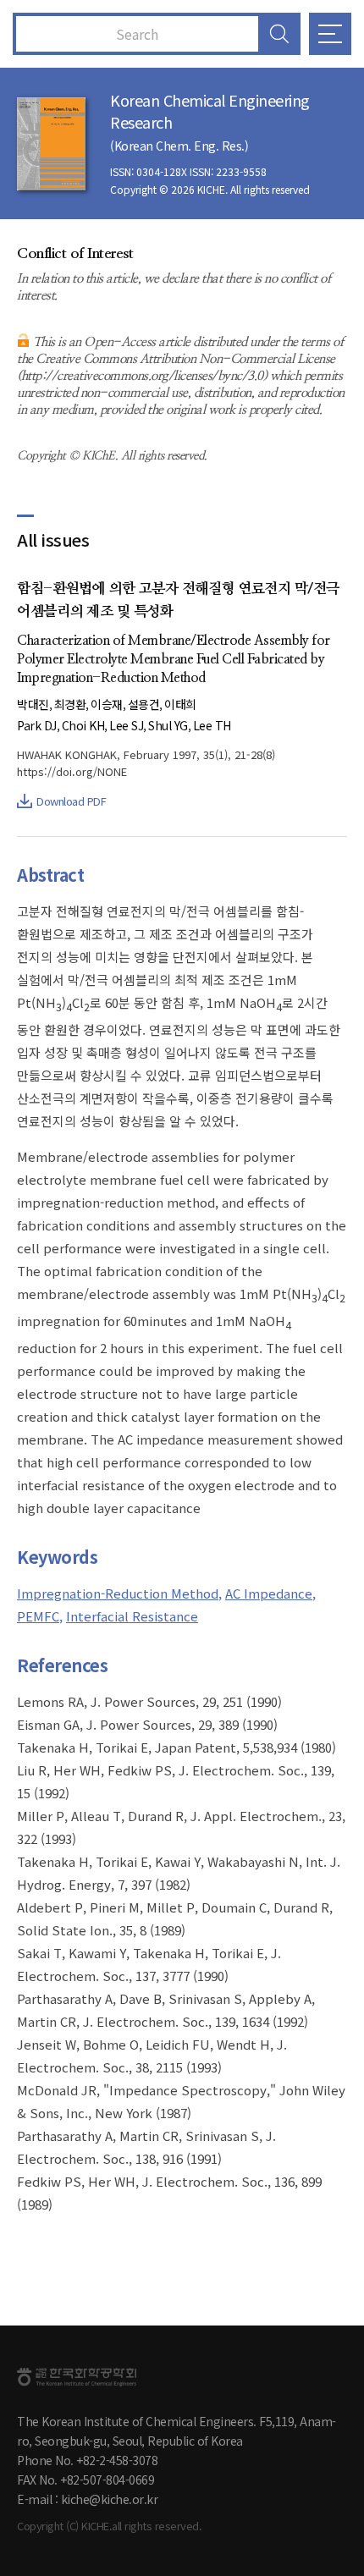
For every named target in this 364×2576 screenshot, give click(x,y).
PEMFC (38, 1616)
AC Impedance (269, 1593)
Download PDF (71, 801)
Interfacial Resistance (132, 1616)
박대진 (33, 704)
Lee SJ (126, 725)
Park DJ (37, 725)
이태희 (180, 704)
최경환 (70, 704)
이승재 (107, 704)
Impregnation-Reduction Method (118, 1593)
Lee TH (212, 725)
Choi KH (83, 725)
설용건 (144, 704)
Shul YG (168, 725)
